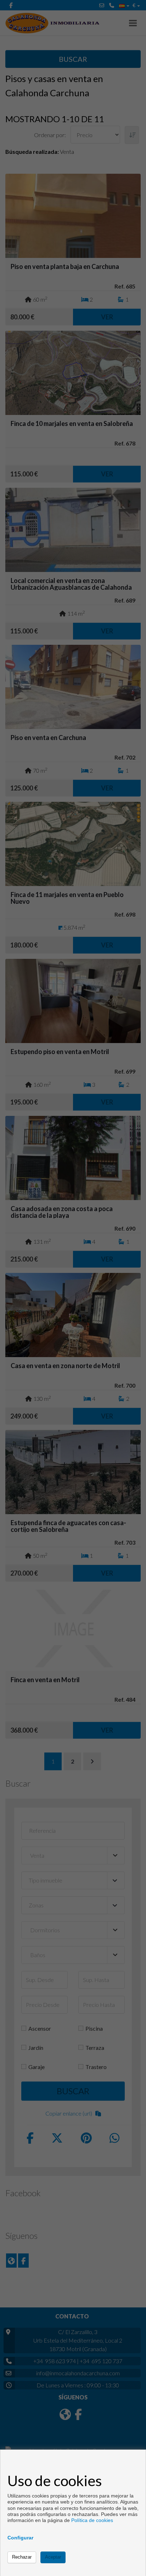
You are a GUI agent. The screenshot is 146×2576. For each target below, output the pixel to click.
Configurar (20, 2538)
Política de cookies (92, 2520)
